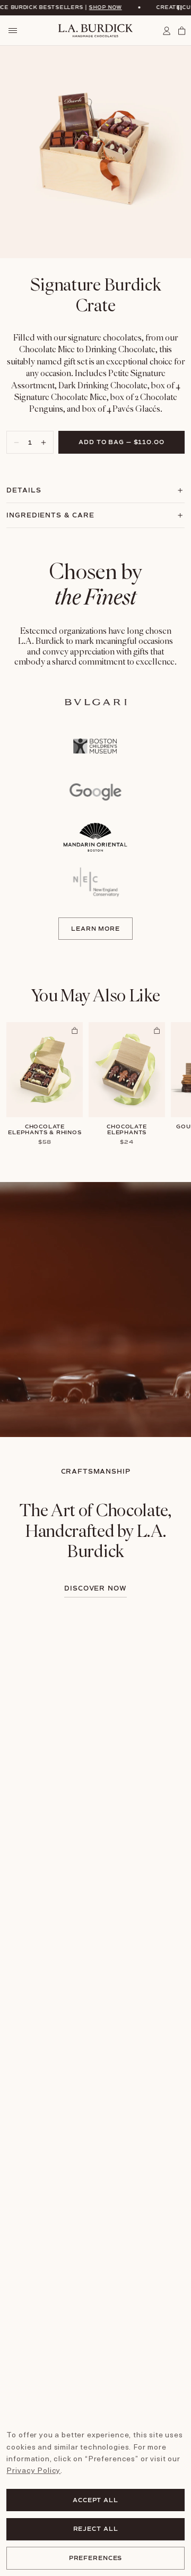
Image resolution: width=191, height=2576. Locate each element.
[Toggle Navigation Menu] (12, 31)
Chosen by (96, 584)
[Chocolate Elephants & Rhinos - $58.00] (45, 1070)
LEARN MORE (95, 929)
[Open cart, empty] (180, 31)
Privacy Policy (33, 2470)
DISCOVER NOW (96, 1589)
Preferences (96, 2558)
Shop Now (84, 7)
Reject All (96, 2529)
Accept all (95, 2500)
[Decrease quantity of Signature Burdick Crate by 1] (14, 442)
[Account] (168, 31)
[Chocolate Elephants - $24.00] (127, 1070)
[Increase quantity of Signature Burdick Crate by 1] (46, 442)
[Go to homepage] (95, 31)
